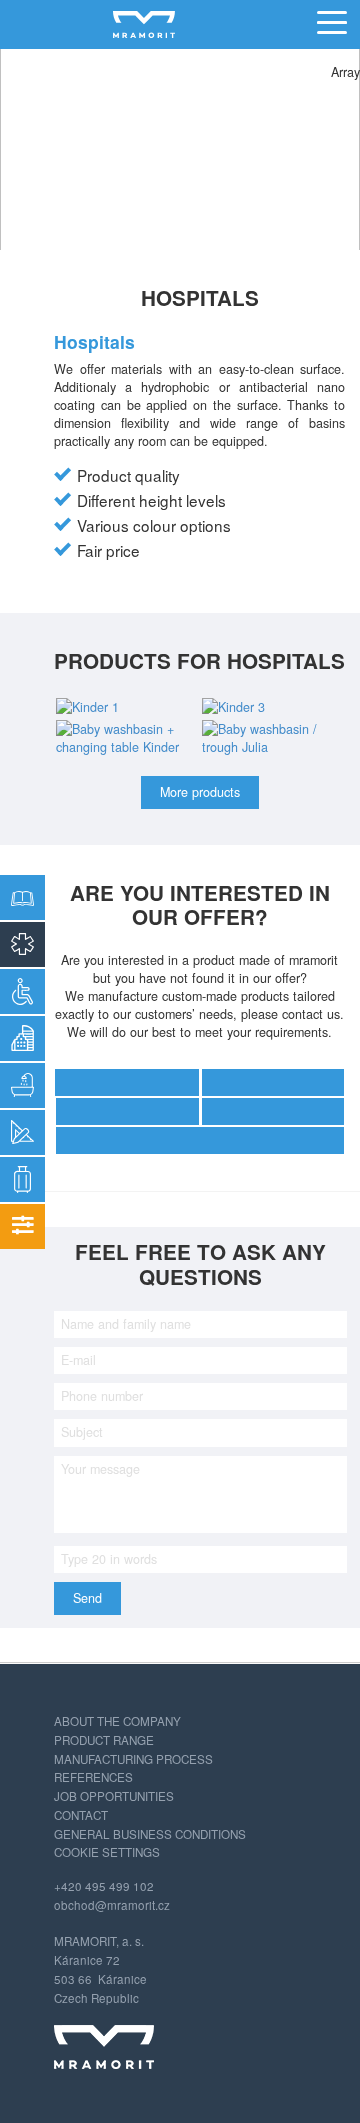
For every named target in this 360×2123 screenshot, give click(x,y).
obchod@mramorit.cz (112, 1905)
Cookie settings (107, 1852)
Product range (104, 1740)
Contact (81, 1815)
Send (87, 1598)
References (93, 1777)
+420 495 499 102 (104, 1886)
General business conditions (150, 1834)
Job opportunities (114, 1796)
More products (200, 792)
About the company (117, 1721)
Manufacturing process (133, 1759)
